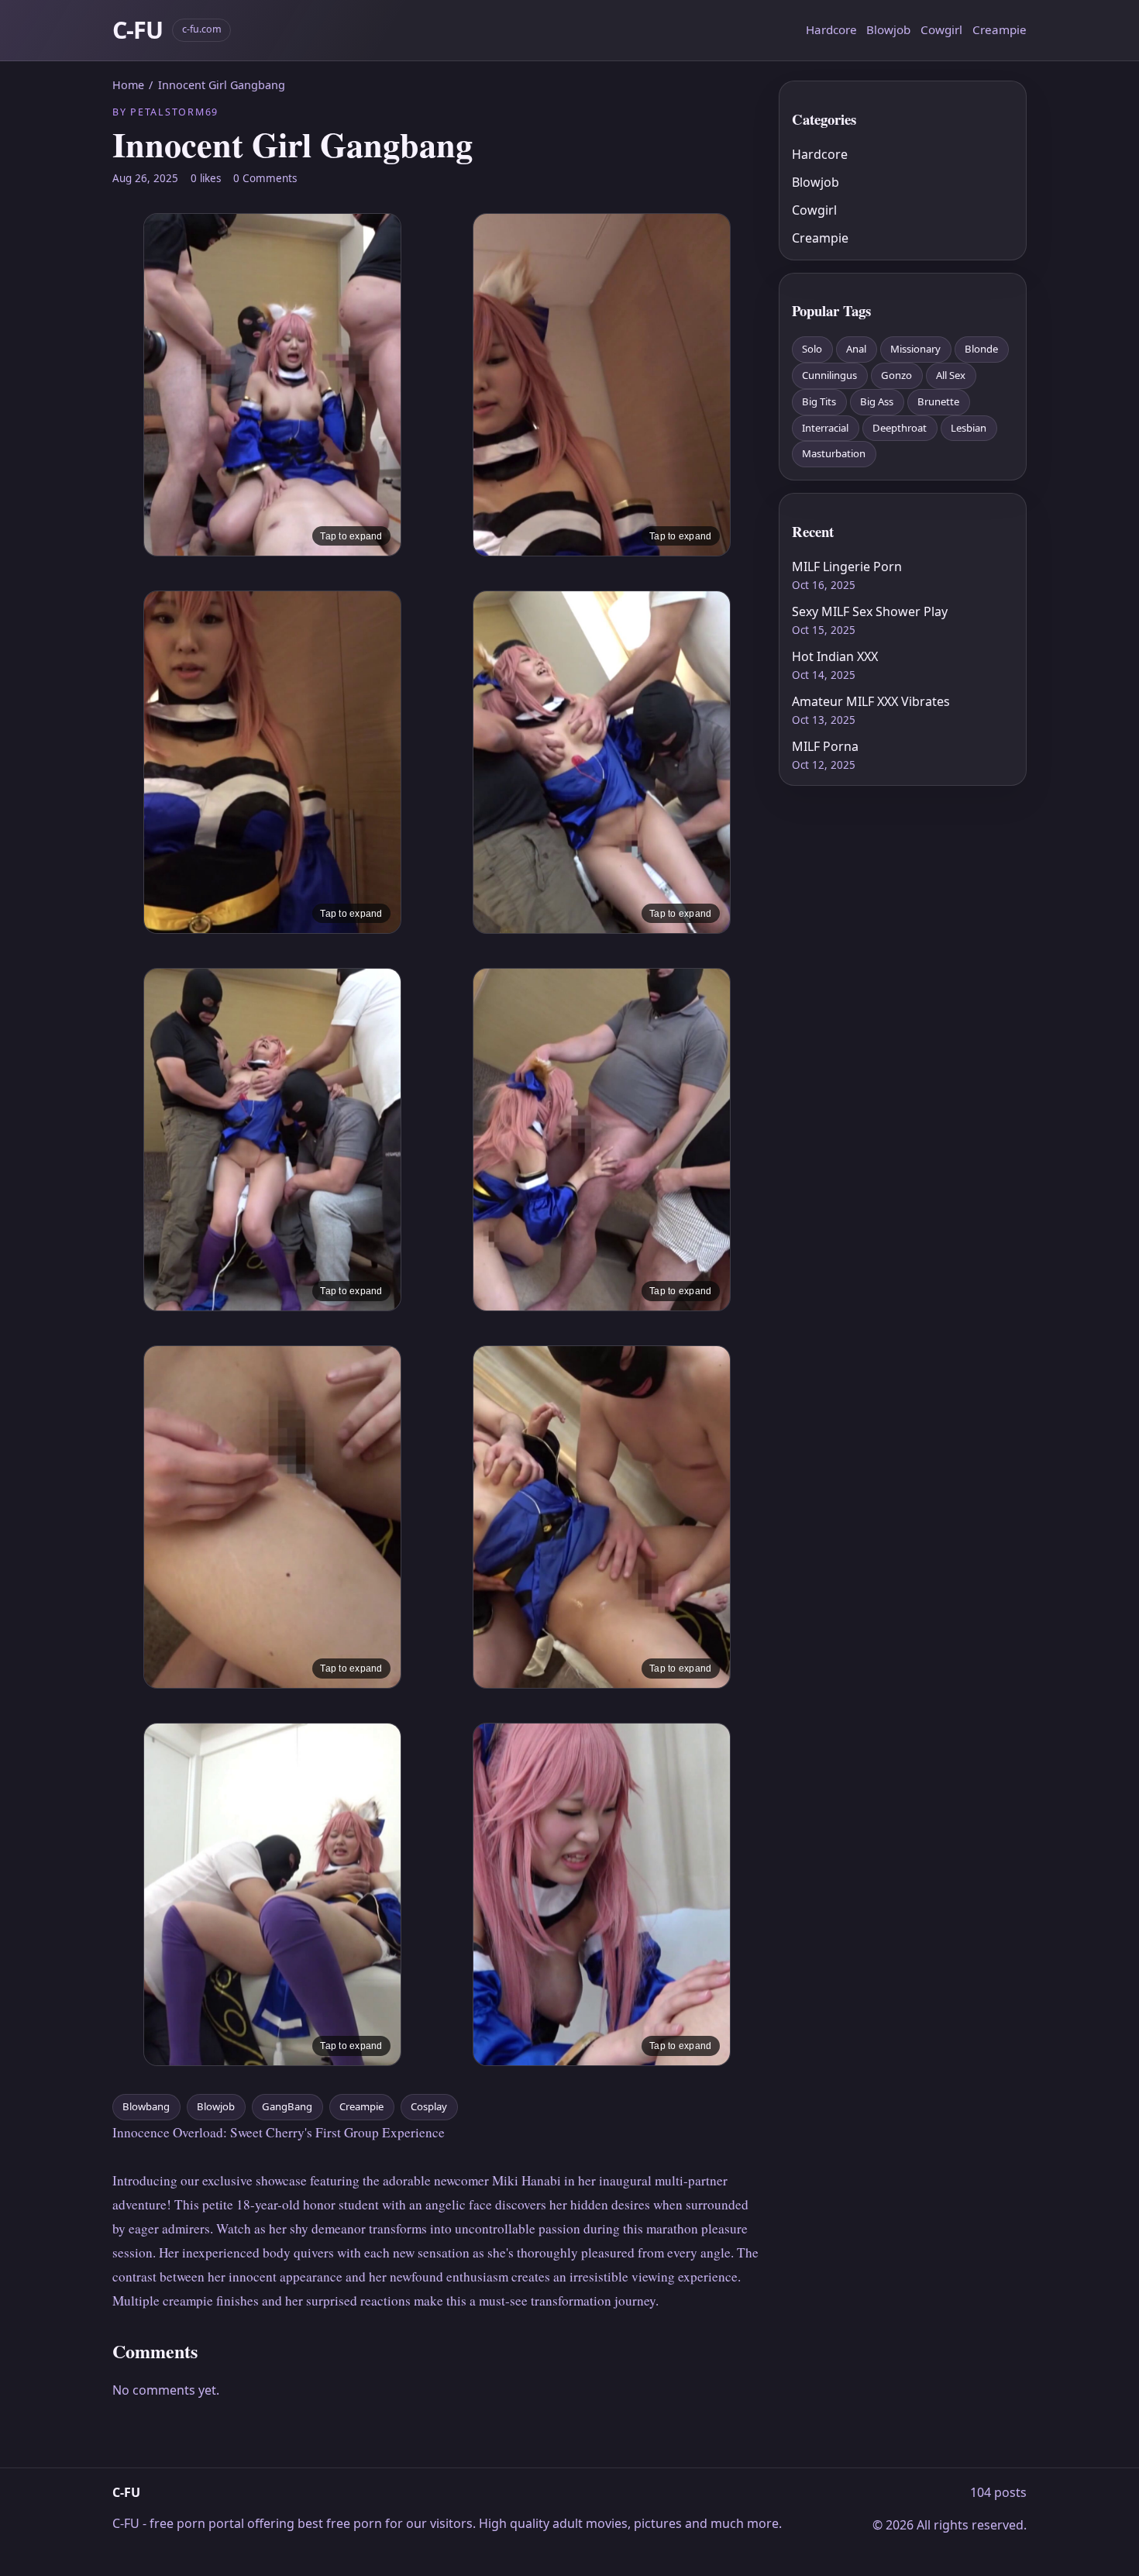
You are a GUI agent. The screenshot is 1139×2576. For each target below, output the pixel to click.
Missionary (915, 349)
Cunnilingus (829, 375)
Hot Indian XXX (835, 656)
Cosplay (429, 2106)
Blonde (981, 349)
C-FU (138, 30)
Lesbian (969, 428)
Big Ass (877, 401)
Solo (812, 349)
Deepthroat (900, 428)
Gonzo (896, 375)
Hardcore (831, 29)
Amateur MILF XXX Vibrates (871, 701)
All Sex (951, 375)
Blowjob (888, 29)
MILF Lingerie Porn (847, 567)
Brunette (938, 401)
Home (128, 85)
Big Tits (819, 401)
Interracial (825, 428)
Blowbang (146, 2106)
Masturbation (834, 453)
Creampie (1000, 29)
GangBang (287, 2106)
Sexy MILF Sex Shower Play (870, 611)
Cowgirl (941, 29)
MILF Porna (825, 746)
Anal (856, 349)
